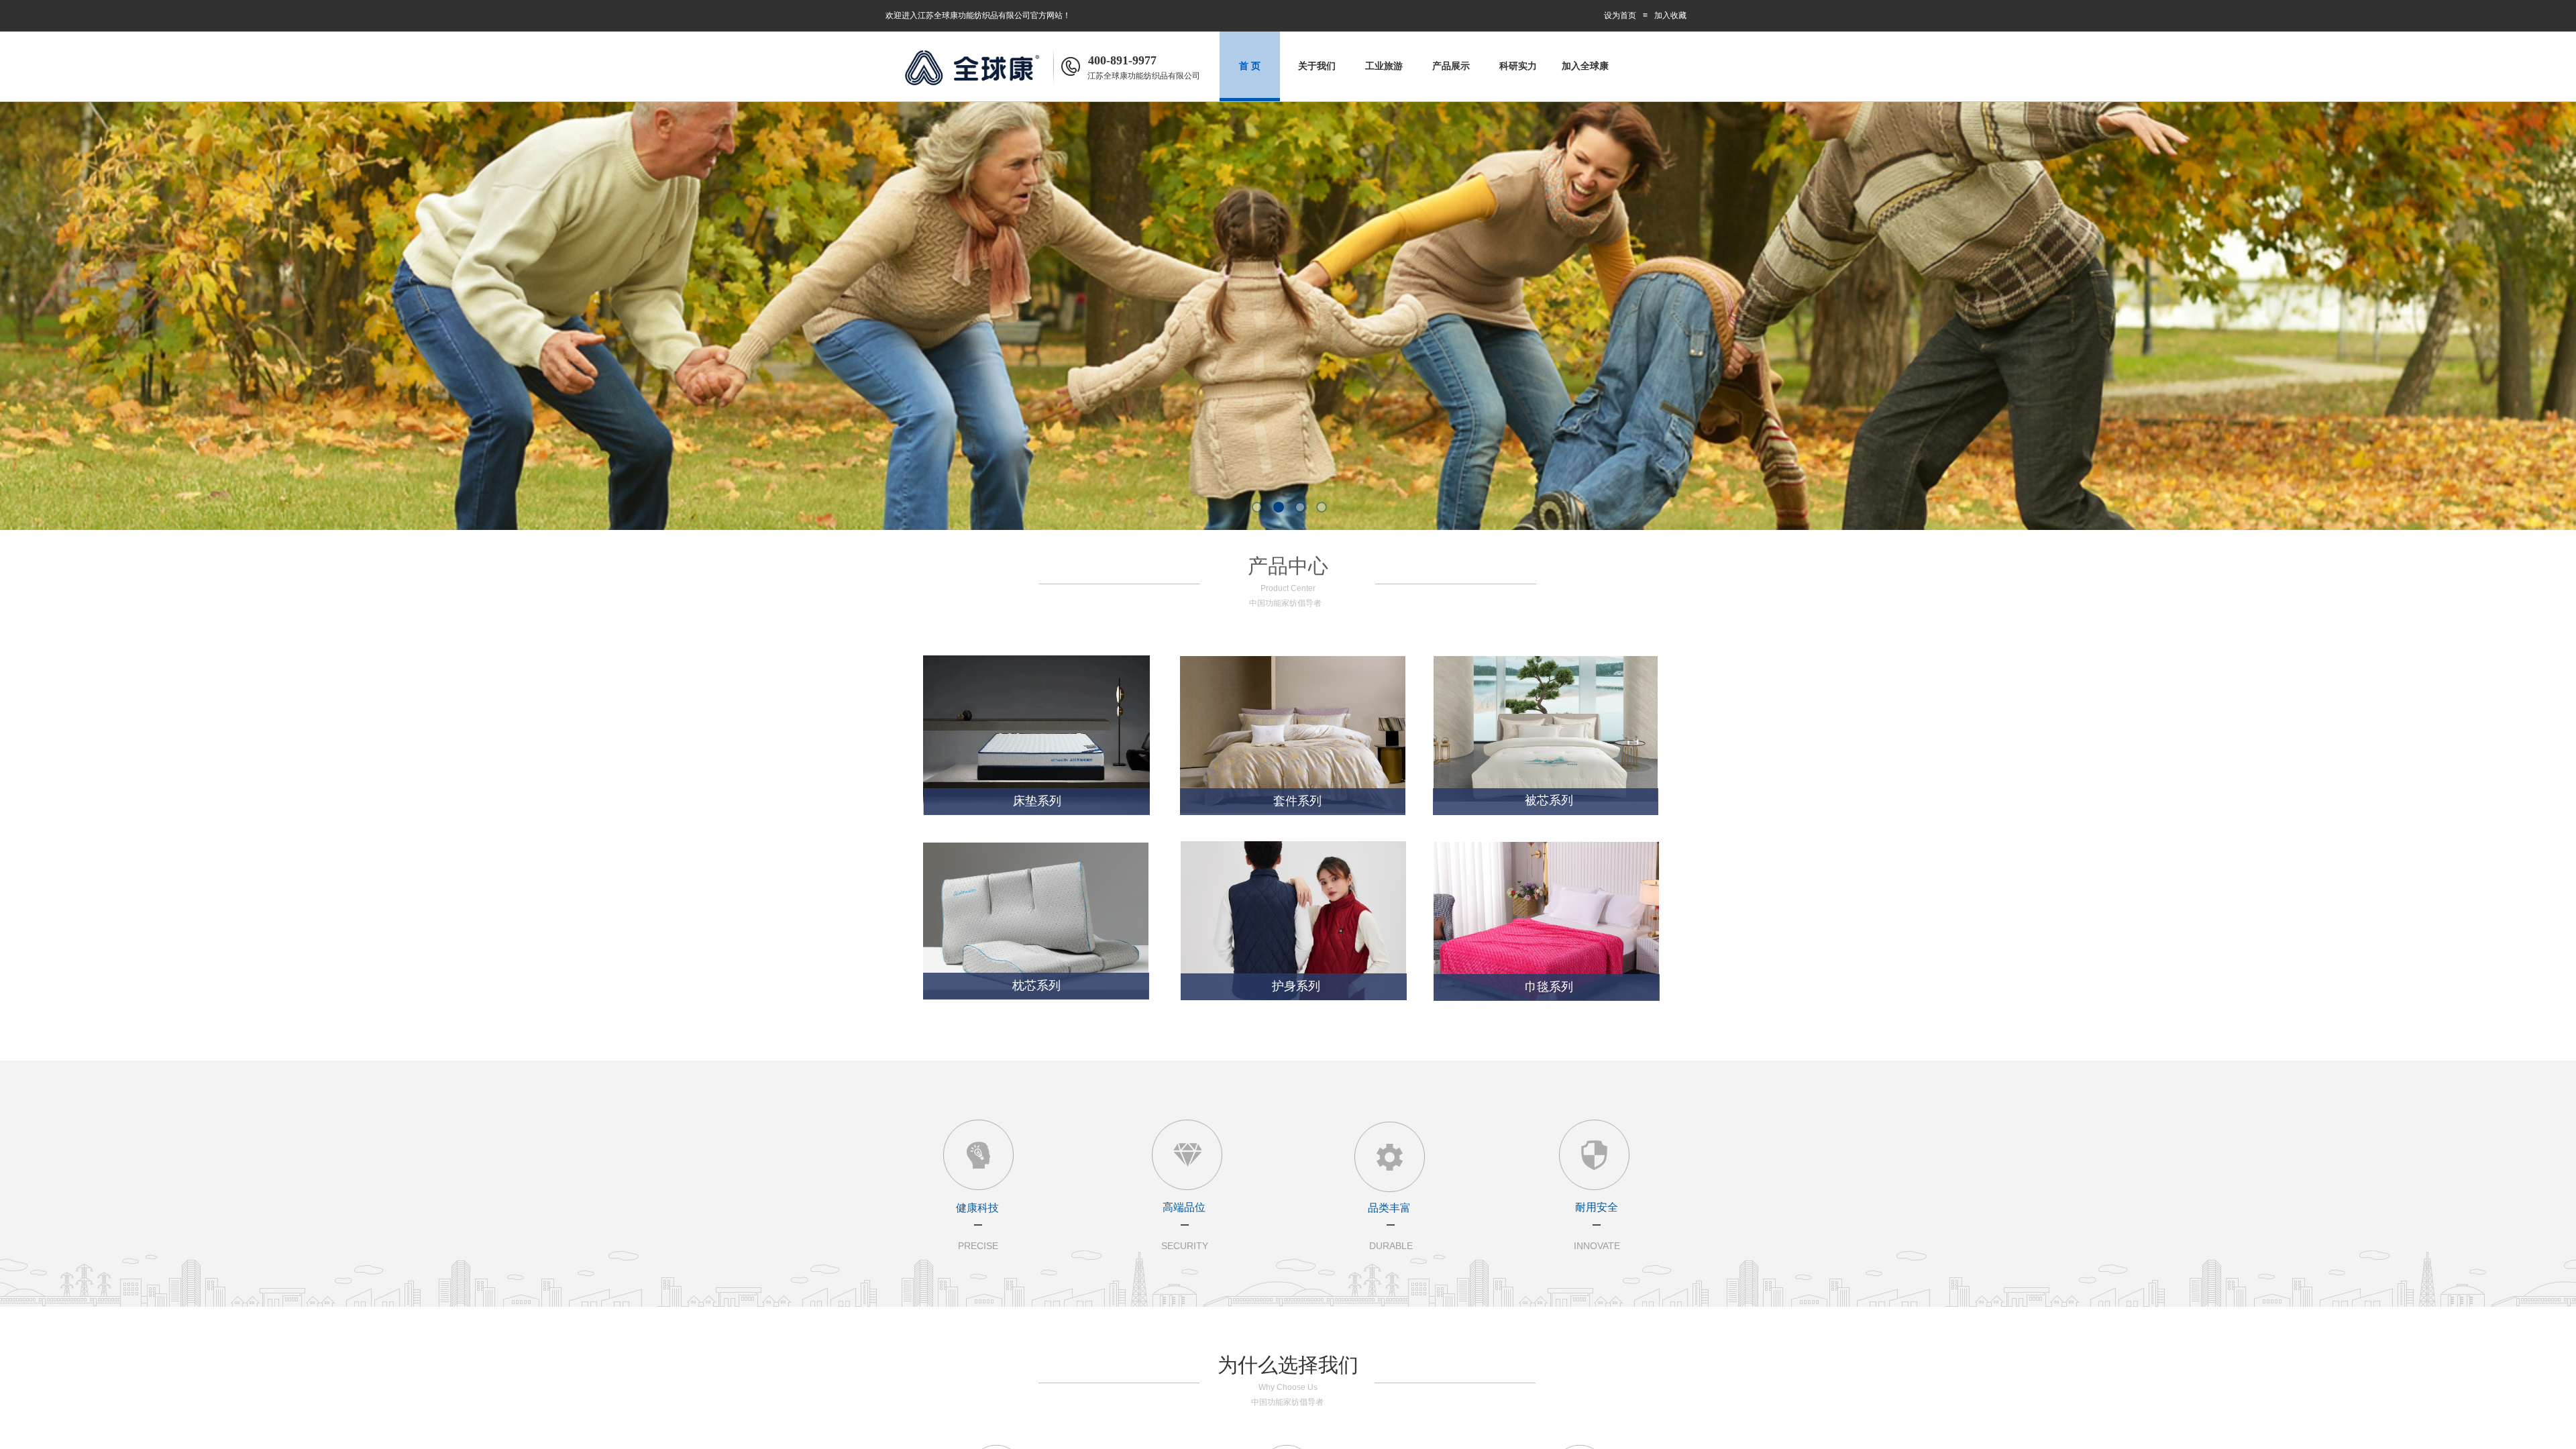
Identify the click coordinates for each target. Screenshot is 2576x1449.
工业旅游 (1384, 66)
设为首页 (1620, 15)
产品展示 (1451, 66)
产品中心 (1288, 566)
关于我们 (1317, 66)
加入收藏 (1670, 15)
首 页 (1250, 66)
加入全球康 (1585, 66)
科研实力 (1518, 66)
